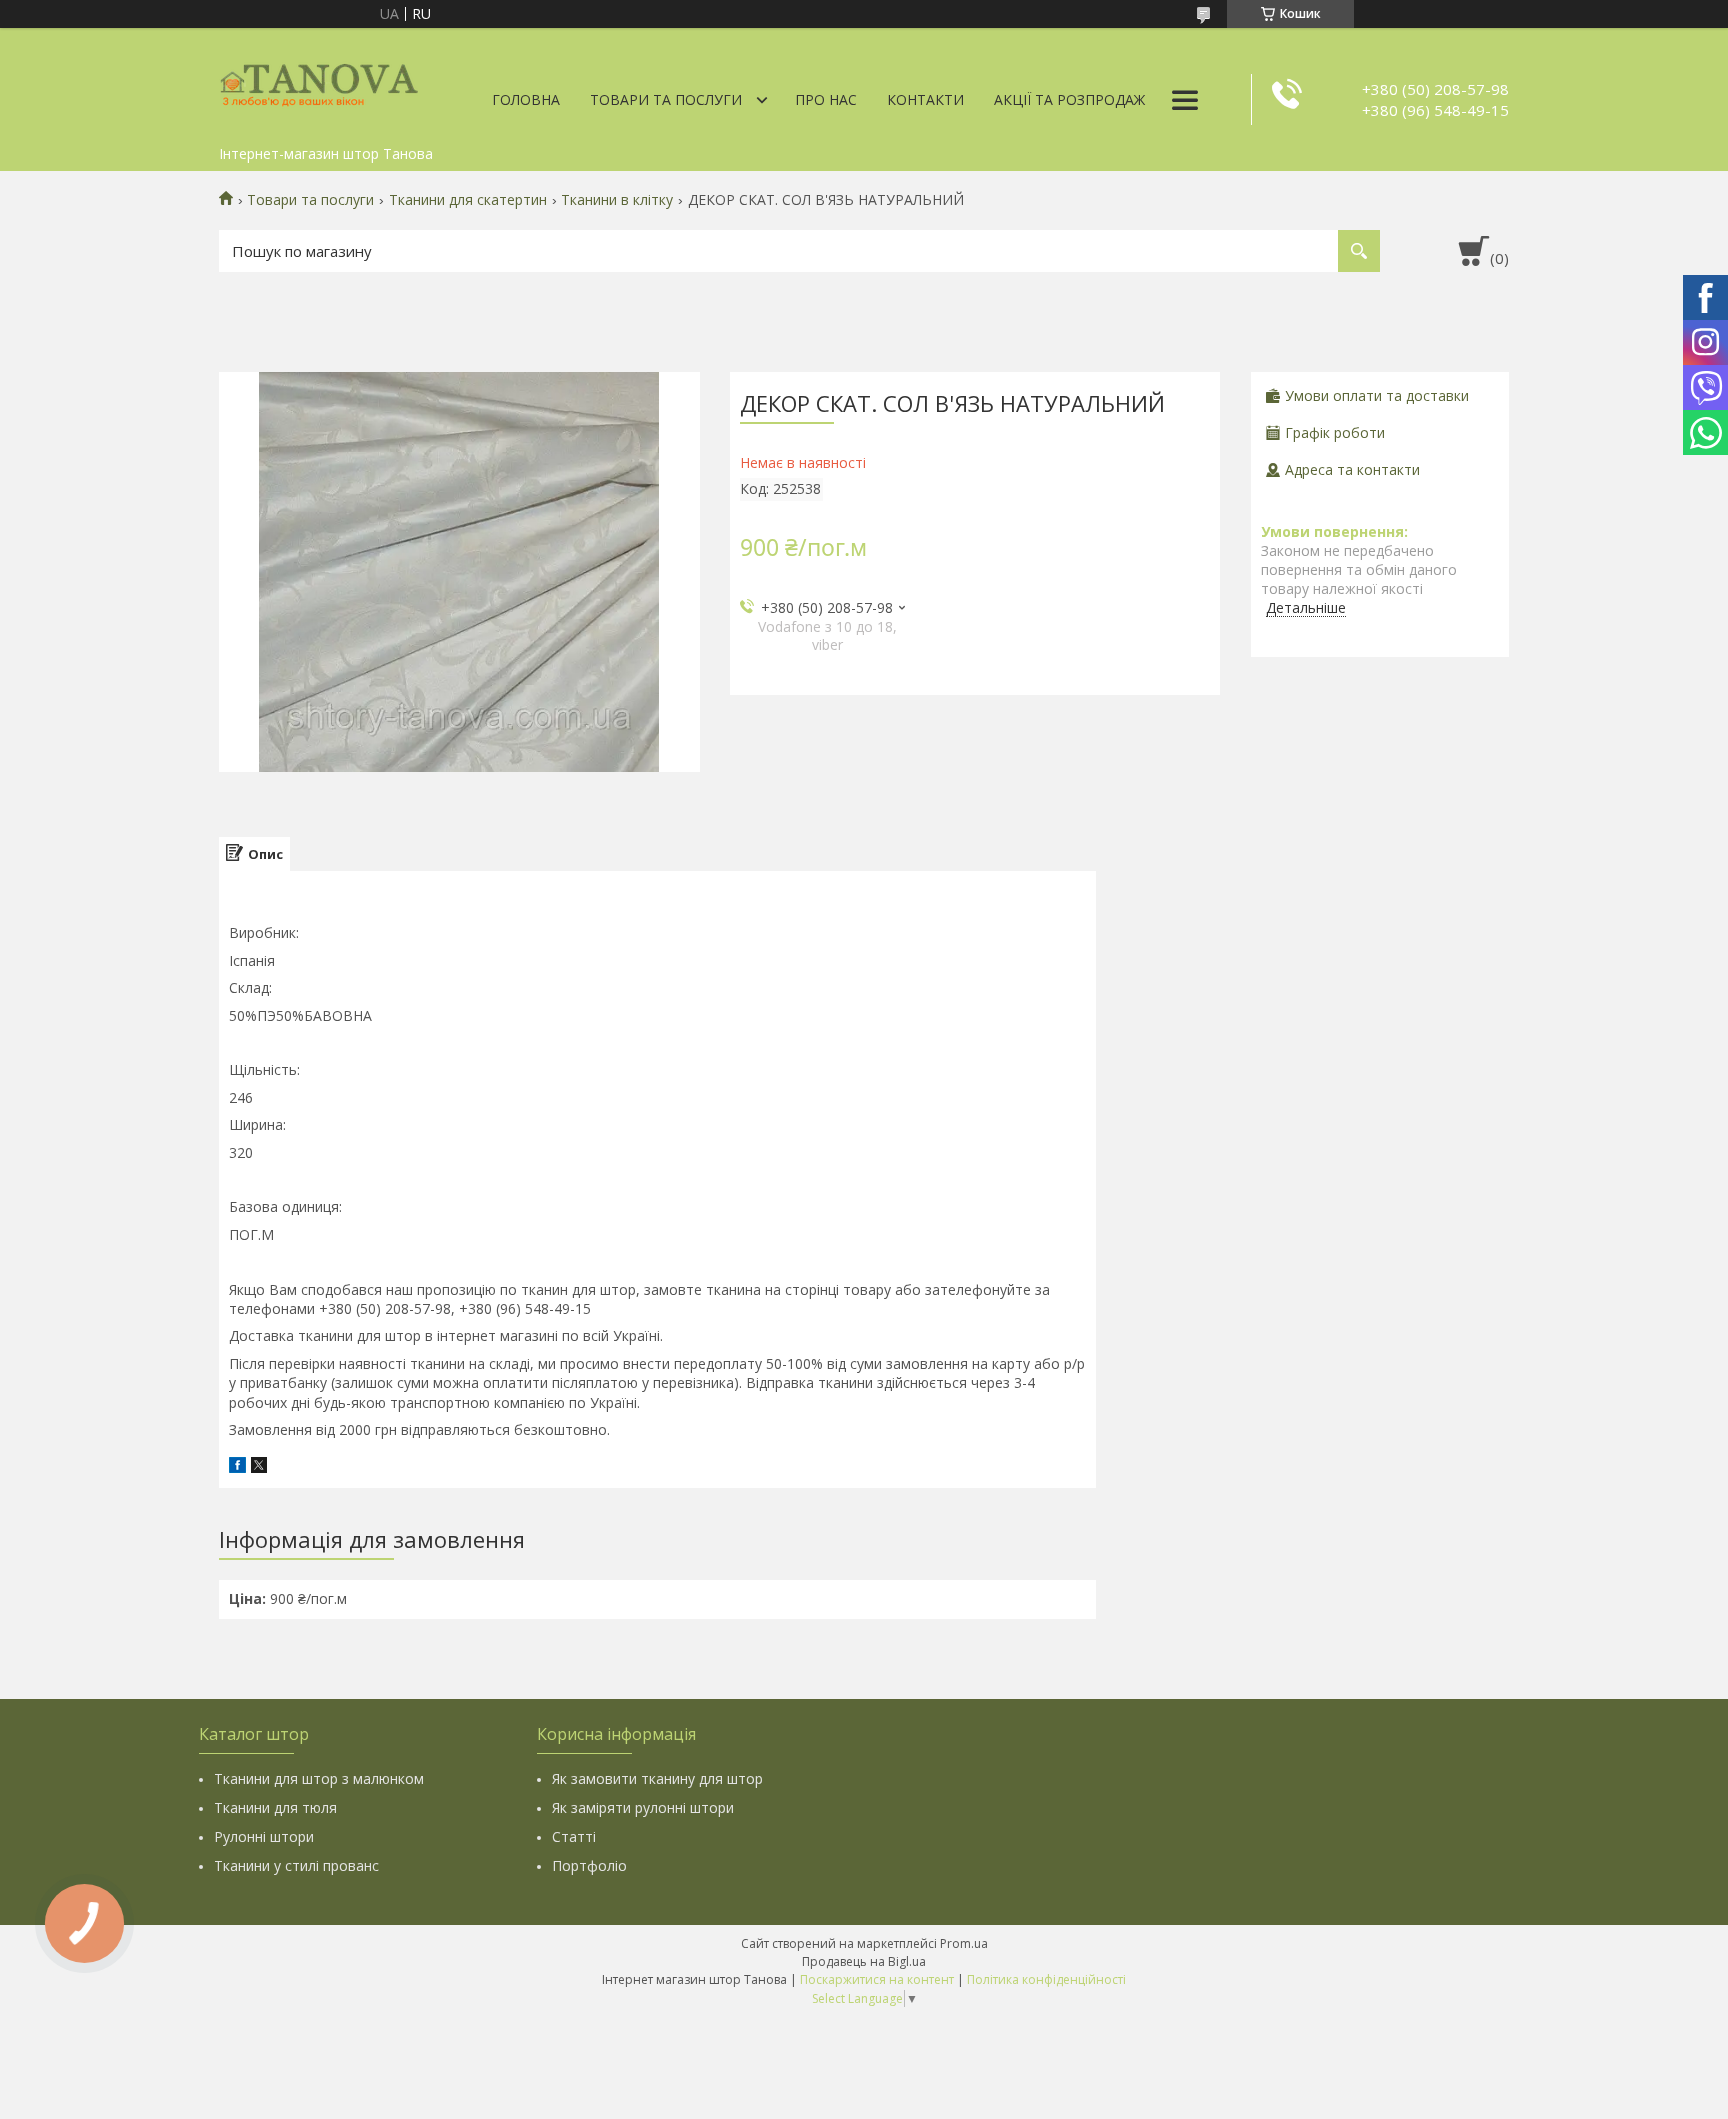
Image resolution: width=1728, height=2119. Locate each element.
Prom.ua (964, 1943)
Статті (574, 1836)
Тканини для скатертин (468, 200)
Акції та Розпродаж (1069, 99)
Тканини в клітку (617, 200)
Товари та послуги (666, 99)
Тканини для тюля (275, 1807)
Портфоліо (589, 1865)
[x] (259, 1467)
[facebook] (237, 1467)
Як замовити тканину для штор (657, 1778)
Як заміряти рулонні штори (643, 1807)
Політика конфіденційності (1046, 1979)
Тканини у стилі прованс (296, 1865)
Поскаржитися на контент (877, 1979)
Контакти (925, 99)
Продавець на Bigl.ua (864, 1961)
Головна (526, 99)
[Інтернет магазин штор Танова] (319, 82)
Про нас (826, 99)
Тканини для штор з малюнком (319, 1778)
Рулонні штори (264, 1836)
